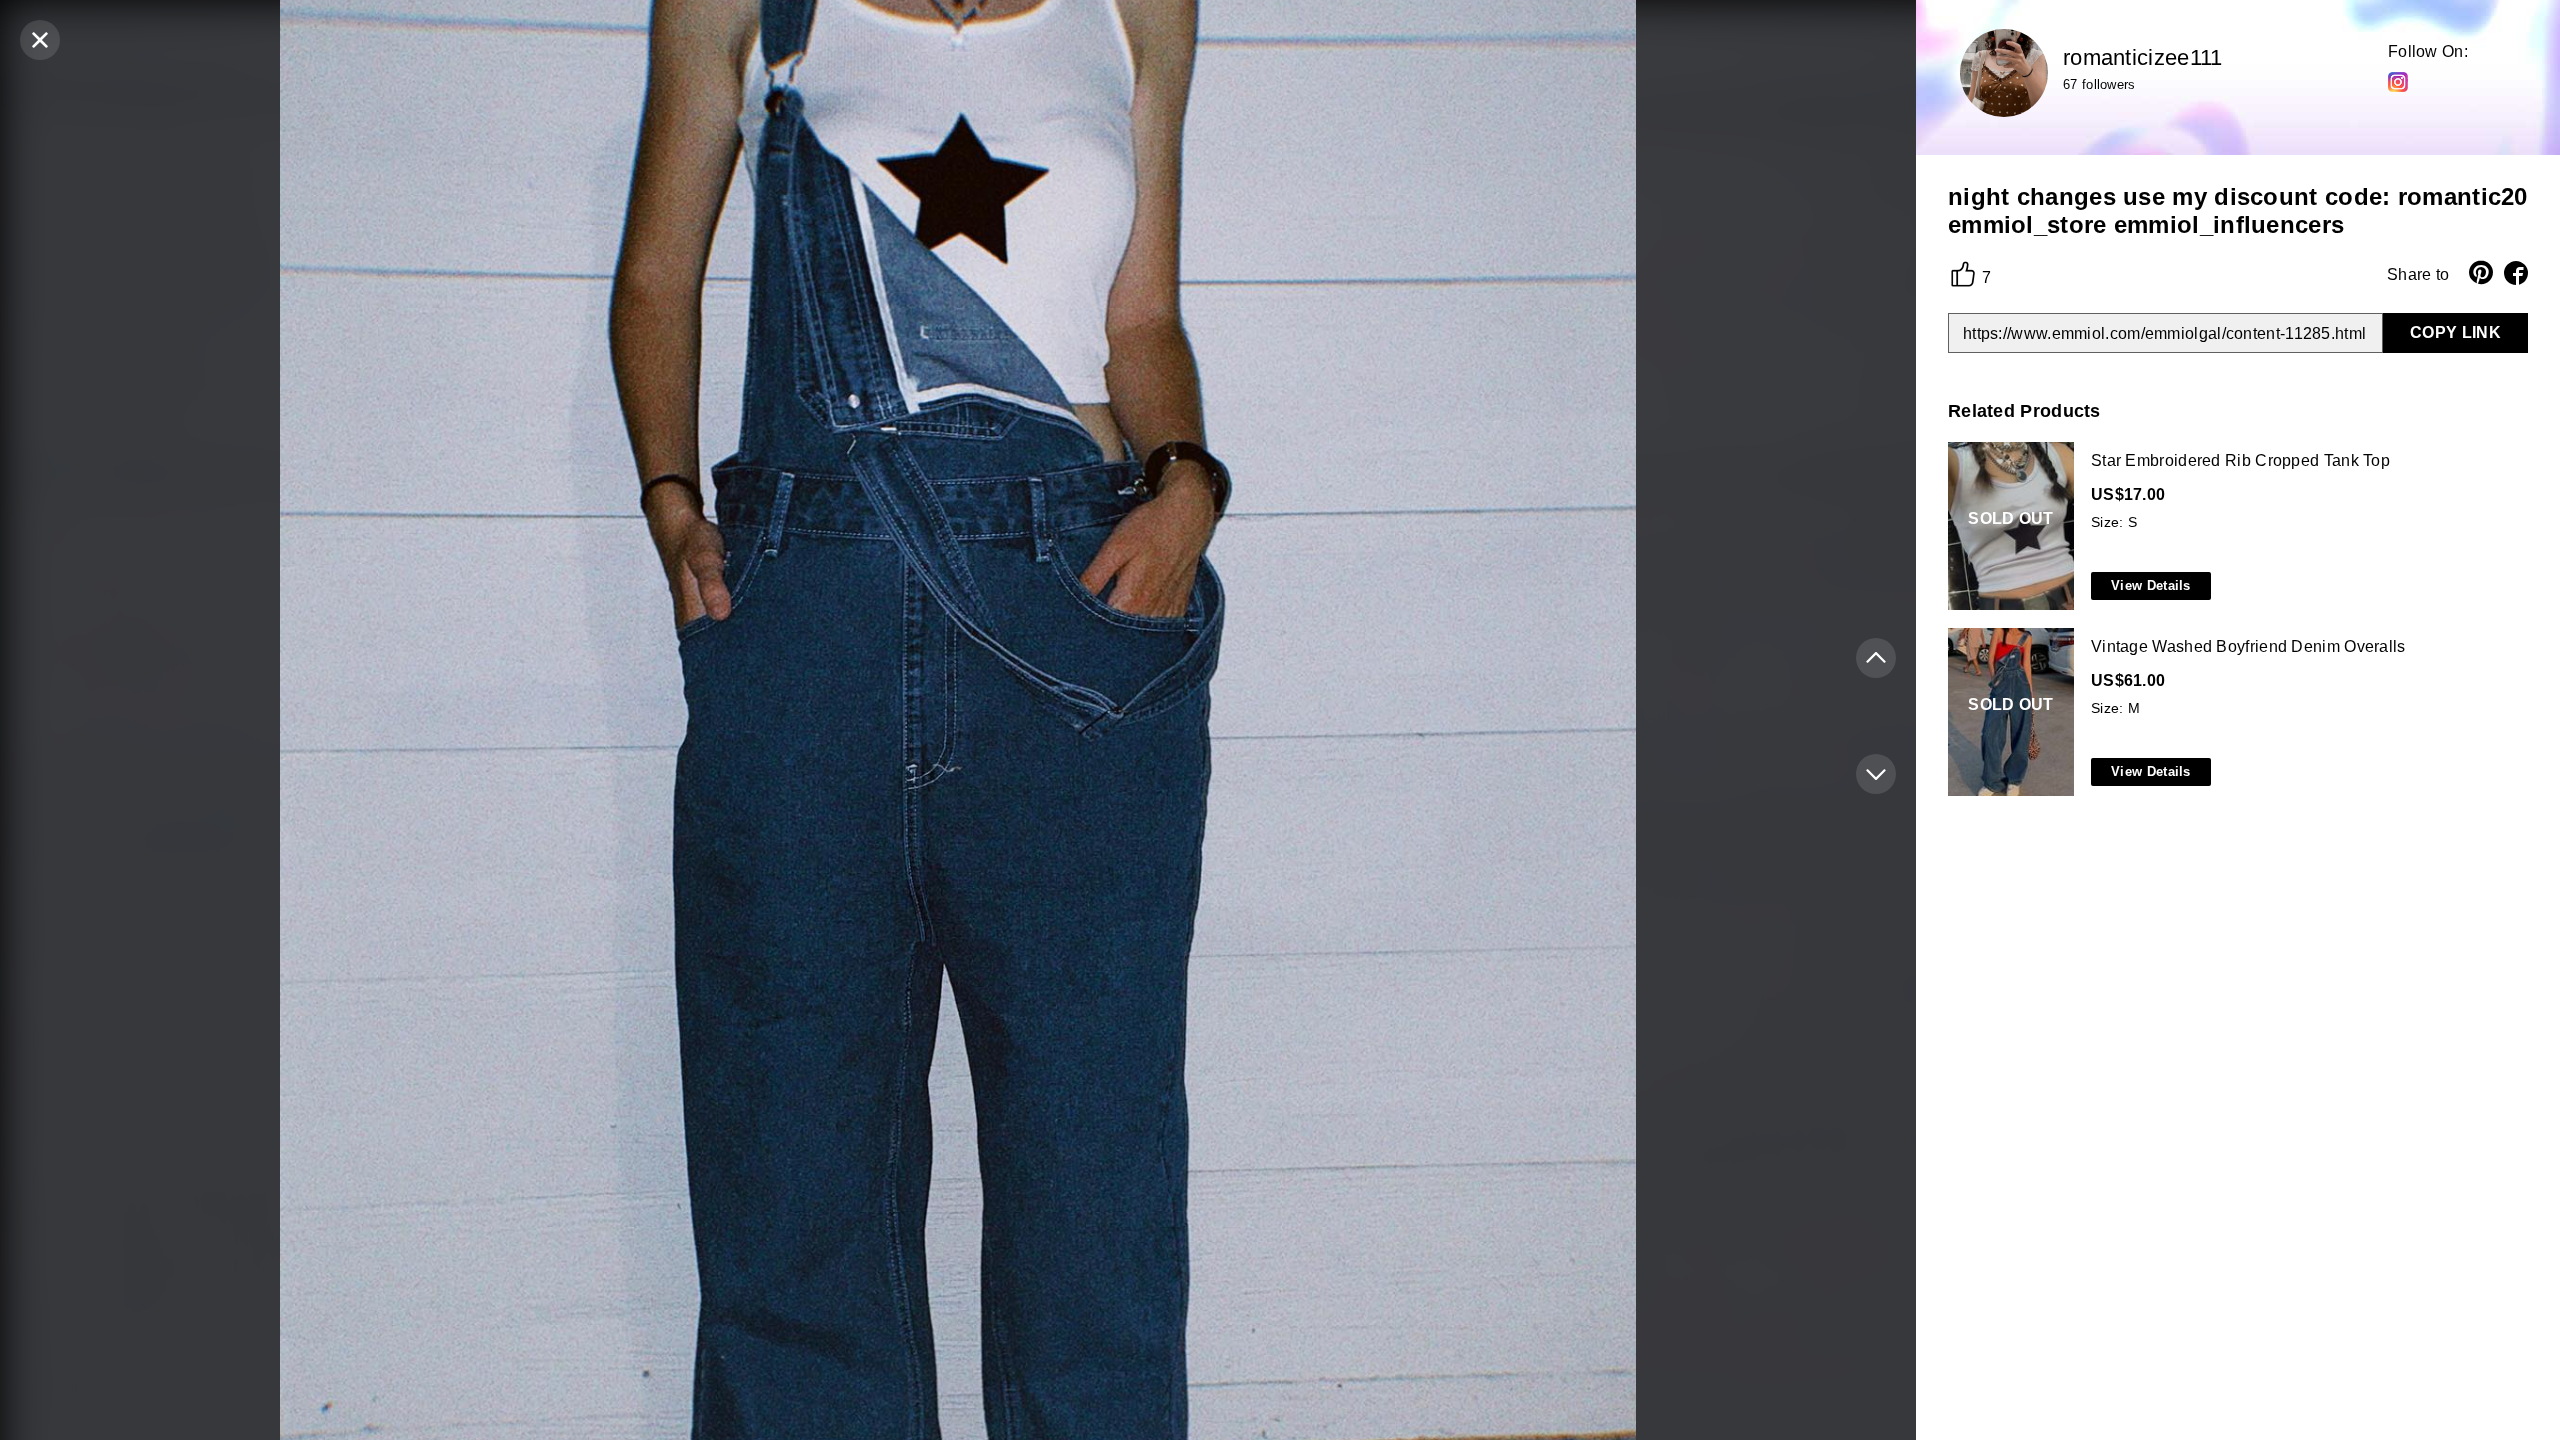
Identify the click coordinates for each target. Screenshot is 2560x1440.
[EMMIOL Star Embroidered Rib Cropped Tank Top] (2234, 527)
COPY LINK (2455, 332)
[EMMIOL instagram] (2398, 81)
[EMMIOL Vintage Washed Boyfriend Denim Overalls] (2234, 713)
